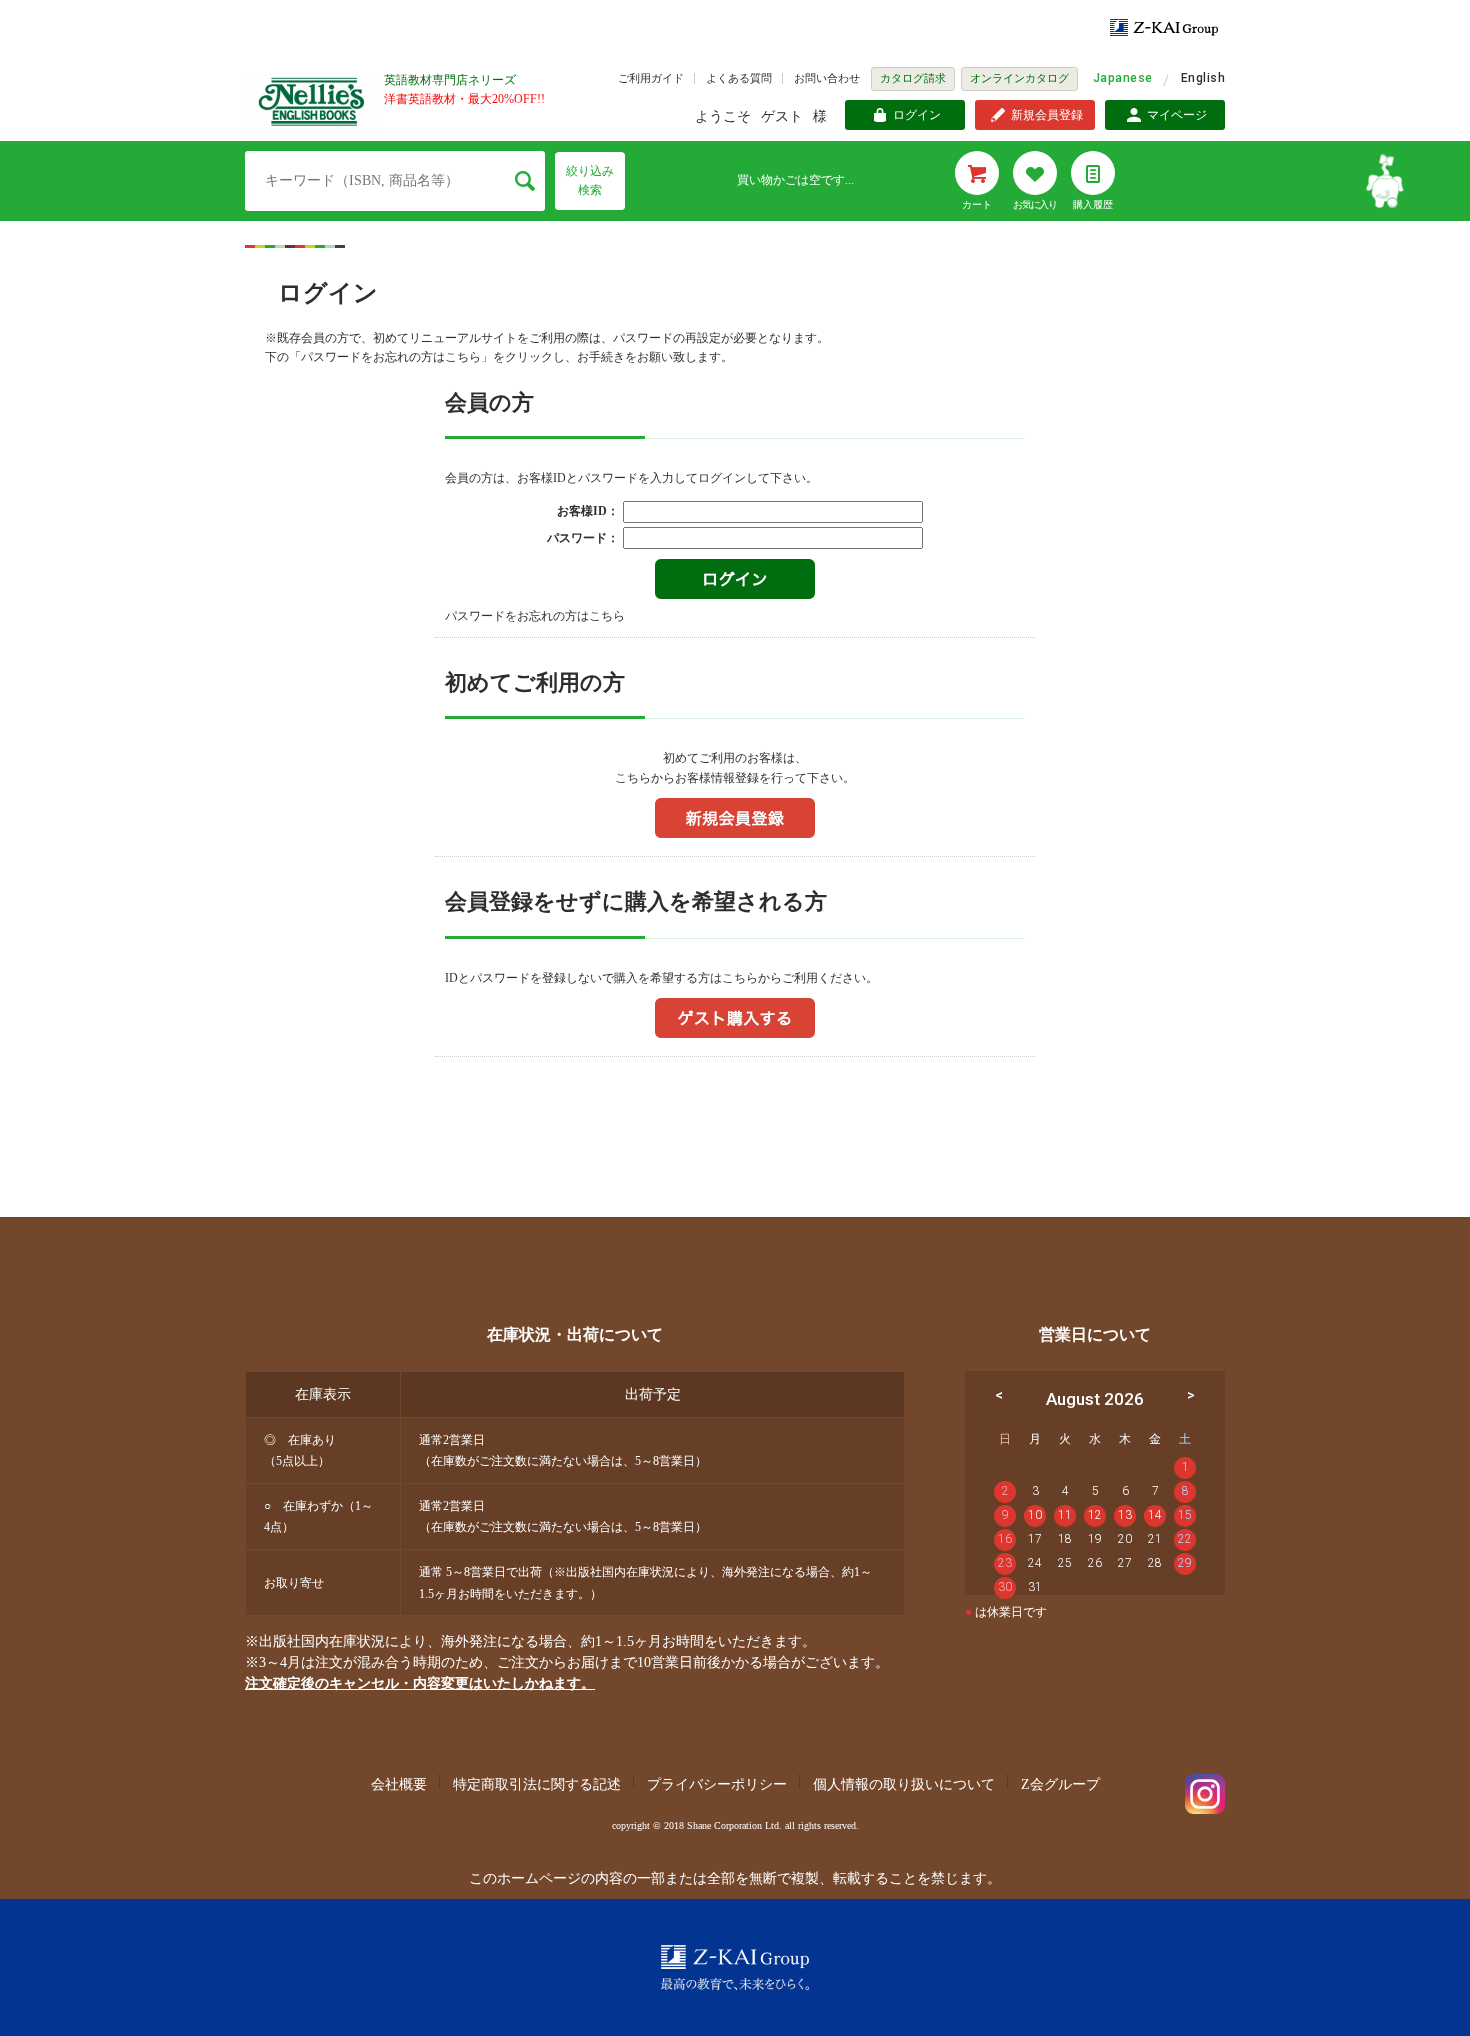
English (1203, 78)
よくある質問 (739, 78)
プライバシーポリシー (717, 1784)
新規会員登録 (1047, 115)
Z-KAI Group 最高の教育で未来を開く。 (735, 1967)
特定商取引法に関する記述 (537, 1784)
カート (977, 204)
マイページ (1177, 115)
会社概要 (399, 1784)
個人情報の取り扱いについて (904, 1784)
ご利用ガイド (651, 78)
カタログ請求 (913, 78)
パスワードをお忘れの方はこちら (535, 616)
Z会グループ (1060, 1784)
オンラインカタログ (1019, 78)
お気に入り (1035, 204)
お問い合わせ (827, 78)
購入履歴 (1093, 204)
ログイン (917, 115)
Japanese (1123, 78)
